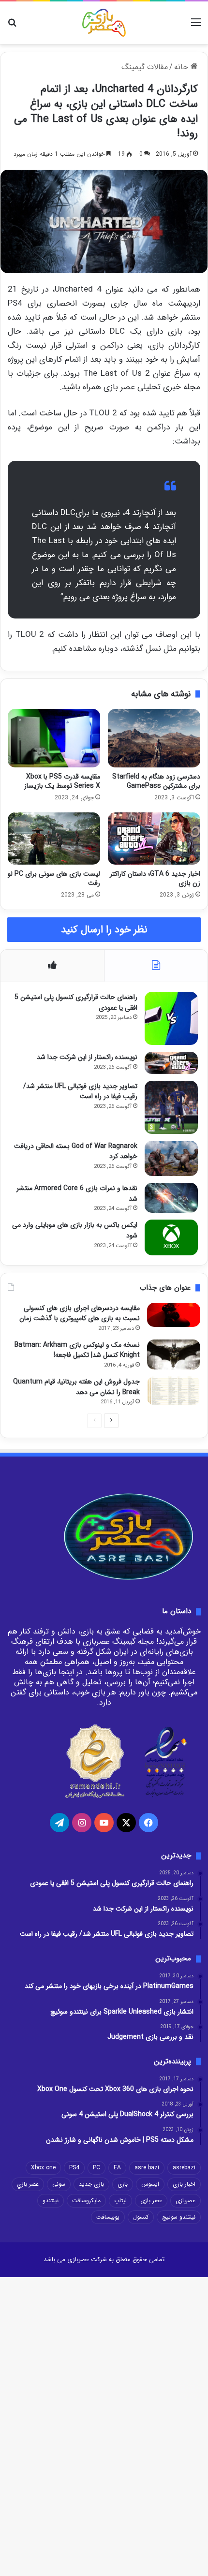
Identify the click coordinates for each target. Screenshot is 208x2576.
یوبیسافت (108, 2217)
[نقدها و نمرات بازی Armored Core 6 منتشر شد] (171, 1198)
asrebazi (184, 2168)
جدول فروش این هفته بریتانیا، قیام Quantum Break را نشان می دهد (76, 1387)
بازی (123, 2184)
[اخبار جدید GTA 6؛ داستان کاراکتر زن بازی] (154, 838)
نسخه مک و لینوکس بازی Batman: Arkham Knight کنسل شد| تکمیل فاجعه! (77, 1350)
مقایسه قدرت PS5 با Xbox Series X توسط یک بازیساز (62, 781)
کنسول (141, 2217)
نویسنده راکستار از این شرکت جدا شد (87, 1057)
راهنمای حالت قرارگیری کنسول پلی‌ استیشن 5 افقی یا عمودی (76, 1002)
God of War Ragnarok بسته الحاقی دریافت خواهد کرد (76, 1151)
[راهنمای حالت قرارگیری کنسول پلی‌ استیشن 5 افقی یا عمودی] (171, 1018)
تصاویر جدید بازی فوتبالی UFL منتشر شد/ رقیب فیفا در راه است (80, 1091)
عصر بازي (28, 2184)
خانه (182, 67)
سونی (59, 2184)
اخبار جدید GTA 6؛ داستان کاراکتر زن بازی (155, 878)
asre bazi (147, 2168)
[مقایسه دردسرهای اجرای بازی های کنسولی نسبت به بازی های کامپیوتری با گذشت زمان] (174, 1315)
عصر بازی (151, 2201)
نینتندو (51, 2201)
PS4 (74, 2168)
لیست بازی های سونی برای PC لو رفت (54, 878)
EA (117, 2168)
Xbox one (43, 2168)
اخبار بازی (184, 2184)
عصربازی (186, 2201)
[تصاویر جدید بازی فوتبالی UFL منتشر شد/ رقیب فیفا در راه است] (171, 1107)
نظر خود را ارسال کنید (104, 930)
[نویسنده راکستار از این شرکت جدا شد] (171, 1063)
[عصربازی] (104, 23)
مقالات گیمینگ (145, 67)
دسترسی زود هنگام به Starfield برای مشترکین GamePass (156, 781)
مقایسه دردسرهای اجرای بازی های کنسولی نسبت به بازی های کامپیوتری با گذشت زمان (80, 1313)
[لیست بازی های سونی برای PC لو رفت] (54, 839)
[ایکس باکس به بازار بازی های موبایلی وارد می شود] (171, 1237)
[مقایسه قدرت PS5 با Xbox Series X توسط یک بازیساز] (54, 738)
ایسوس (150, 2184)
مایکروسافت (86, 2201)
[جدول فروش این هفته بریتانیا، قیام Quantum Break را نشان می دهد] (174, 1391)
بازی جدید (91, 2184)
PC (97, 2168)
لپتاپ (120, 2201)
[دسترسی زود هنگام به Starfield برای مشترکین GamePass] (154, 738)
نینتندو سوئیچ (179, 2217)
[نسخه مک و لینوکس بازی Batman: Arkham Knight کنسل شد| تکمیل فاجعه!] (174, 1354)
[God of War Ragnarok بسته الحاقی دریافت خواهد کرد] (171, 1158)
